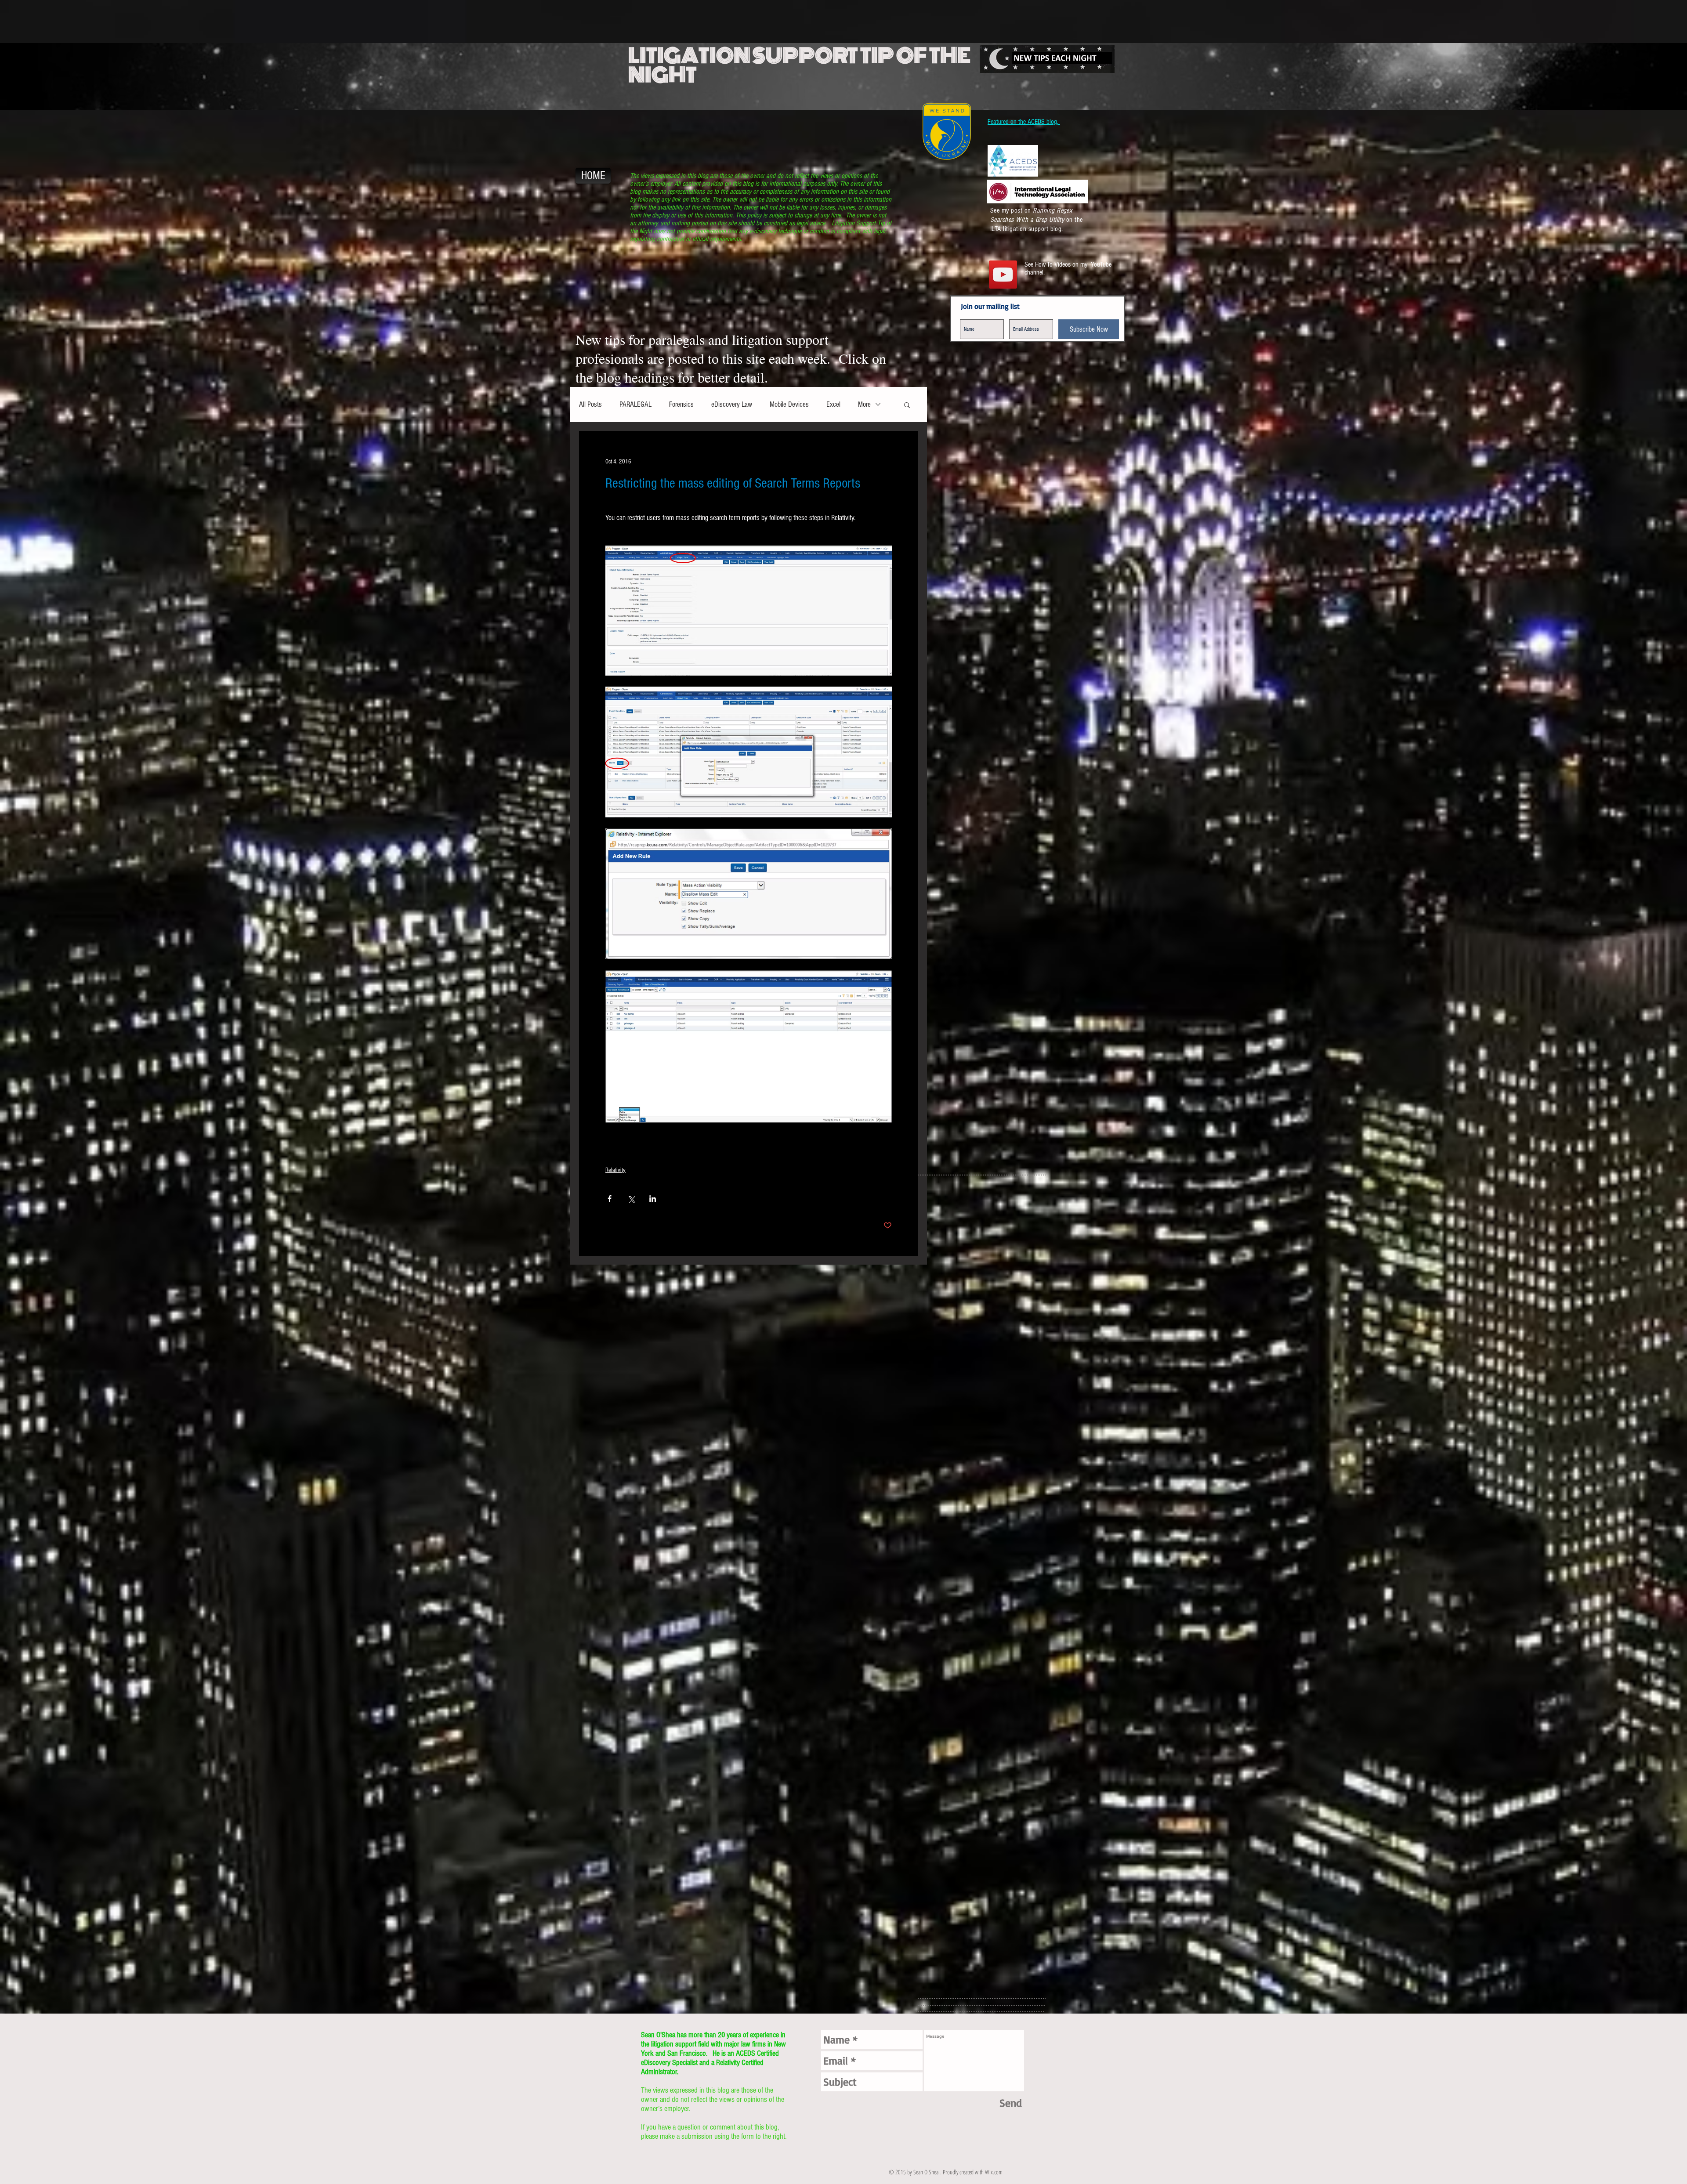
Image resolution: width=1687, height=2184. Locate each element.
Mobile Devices (789, 404)
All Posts (590, 404)
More (864, 404)
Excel (833, 404)
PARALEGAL (635, 404)
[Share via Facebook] (610, 1199)
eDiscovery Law (732, 404)
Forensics (681, 404)
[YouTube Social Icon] (1003, 275)
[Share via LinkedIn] (653, 1199)
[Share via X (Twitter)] (631, 1199)
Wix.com (994, 2172)
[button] (907, 405)
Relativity (615, 1170)
